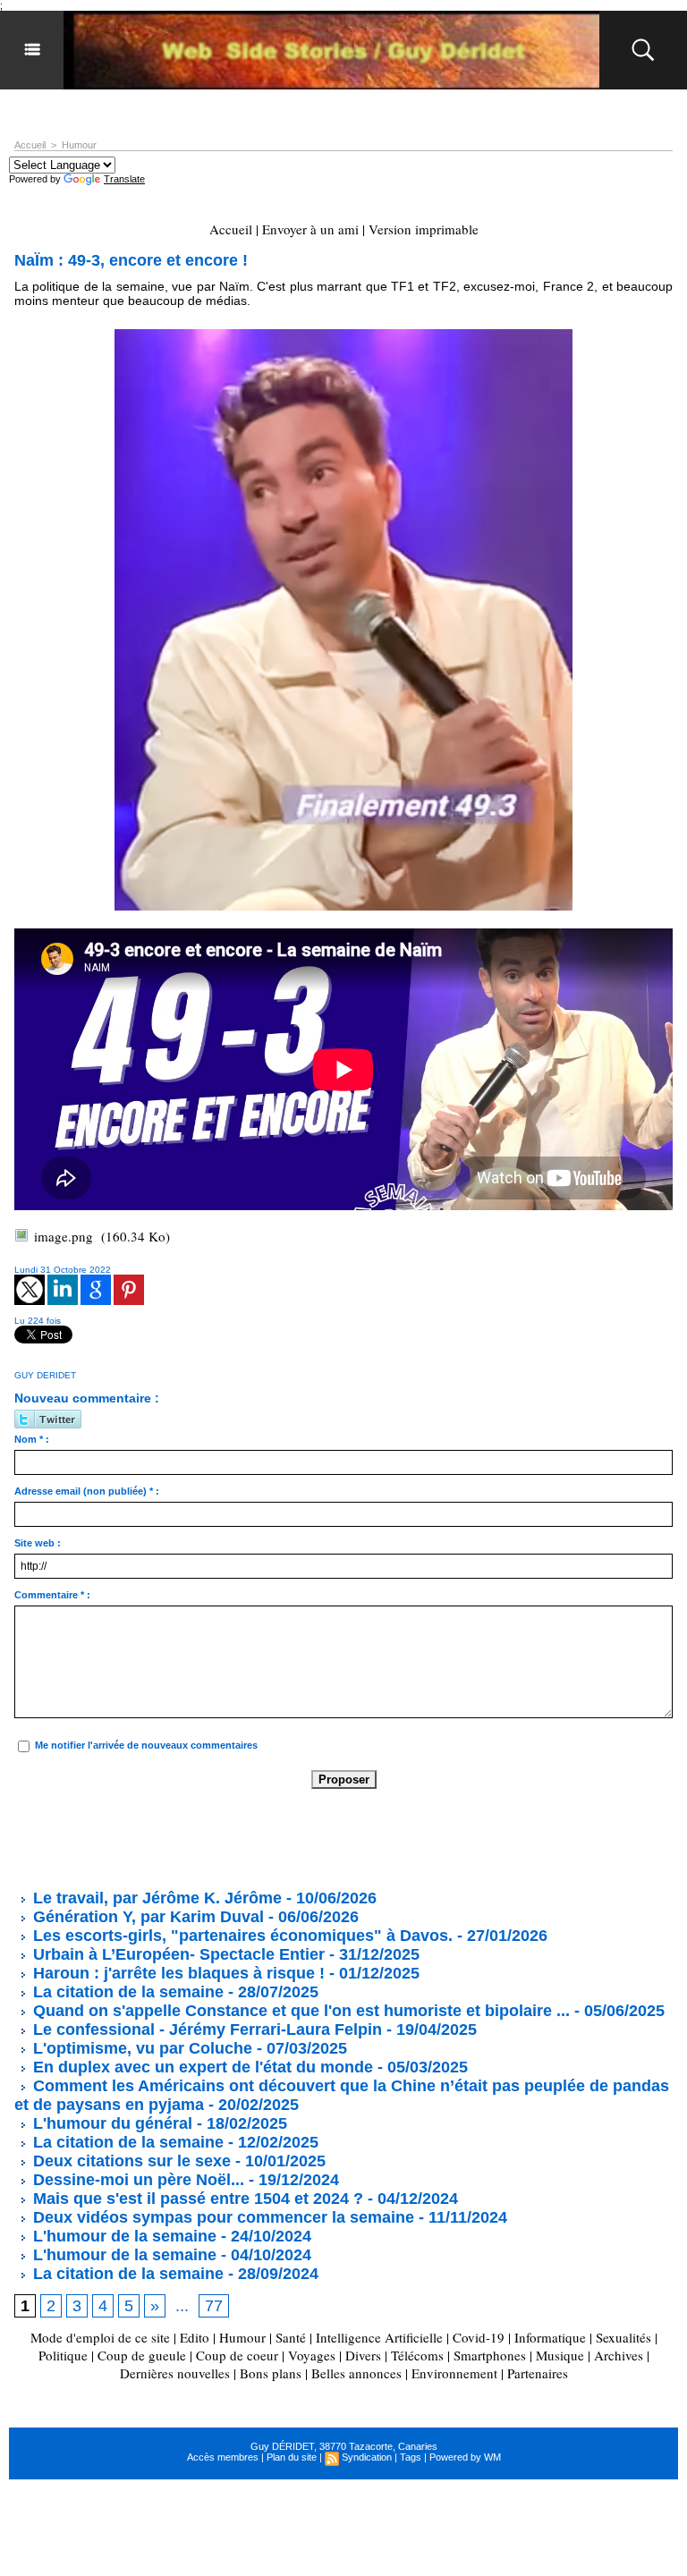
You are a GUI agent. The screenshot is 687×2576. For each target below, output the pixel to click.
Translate (124, 179)
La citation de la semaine (126, 1992)
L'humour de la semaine (123, 2236)
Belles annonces (356, 2373)
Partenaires (538, 2373)
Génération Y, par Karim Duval (146, 1917)
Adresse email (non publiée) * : (87, 1491)
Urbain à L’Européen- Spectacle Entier (177, 1954)
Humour (79, 145)
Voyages (312, 2355)
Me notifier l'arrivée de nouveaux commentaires (146, 1745)
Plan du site (292, 2457)
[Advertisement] (340, 1838)
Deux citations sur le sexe (130, 2161)
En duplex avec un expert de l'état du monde (201, 2067)
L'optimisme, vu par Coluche (140, 2048)
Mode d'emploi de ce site (100, 2337)
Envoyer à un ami (310, 229)
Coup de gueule (142, 2355)
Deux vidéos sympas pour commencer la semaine (221, 2217)
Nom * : (32, 1439)
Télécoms (417, 2355)
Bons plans (271, 2373)
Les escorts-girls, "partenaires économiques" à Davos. (241, 1936)
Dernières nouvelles (175, 2373)
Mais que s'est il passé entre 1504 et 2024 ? (196, 2199)
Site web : (38, 1543)
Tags (411, 2457)
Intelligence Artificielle (379, 2337)
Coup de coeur (237, 2355)
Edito (196, 2337)
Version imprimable (424, 229)
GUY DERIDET (45, 1375)
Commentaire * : (52, 1595)
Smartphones (490, 2355)
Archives (619, 2355)
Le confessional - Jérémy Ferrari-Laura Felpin (205, 2029)
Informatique (550, 2337)
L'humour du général (110, 2123)
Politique (63, 2355)
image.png (64, 1236)
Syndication (367, 2457)
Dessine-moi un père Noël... (136, 2180)
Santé (291, 2337)
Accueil (30, 145)
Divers (363, 2355)
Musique (560, 2355)
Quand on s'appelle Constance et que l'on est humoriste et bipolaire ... (299, 2011)
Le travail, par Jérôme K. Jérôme (155, 1898)
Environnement (454, 2373)
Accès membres (223, 2457)
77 (214, 2306)
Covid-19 (479, 2337)
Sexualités (623, 2337)
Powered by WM (465, 2457)
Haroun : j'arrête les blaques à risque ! (177, 1973)
